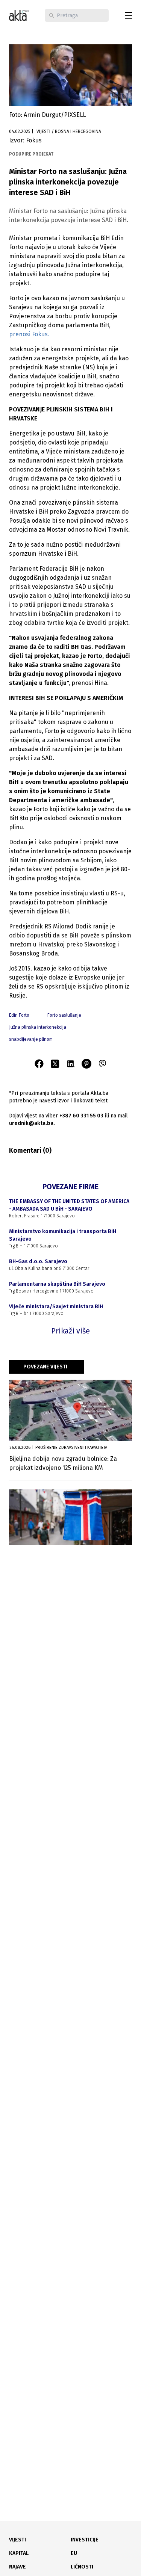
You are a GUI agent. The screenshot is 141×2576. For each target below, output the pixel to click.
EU (74, 2553)
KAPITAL (19, 2553)
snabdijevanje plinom (31, 1039)
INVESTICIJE (85, 2540)
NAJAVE (17, 2567)
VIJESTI (17, 2540)
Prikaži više (70, 1331)
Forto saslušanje (64, 1015)
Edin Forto (19, 1015)
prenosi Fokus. (29, 334)
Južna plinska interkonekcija (38, 1027)
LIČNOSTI (82, 2567)
